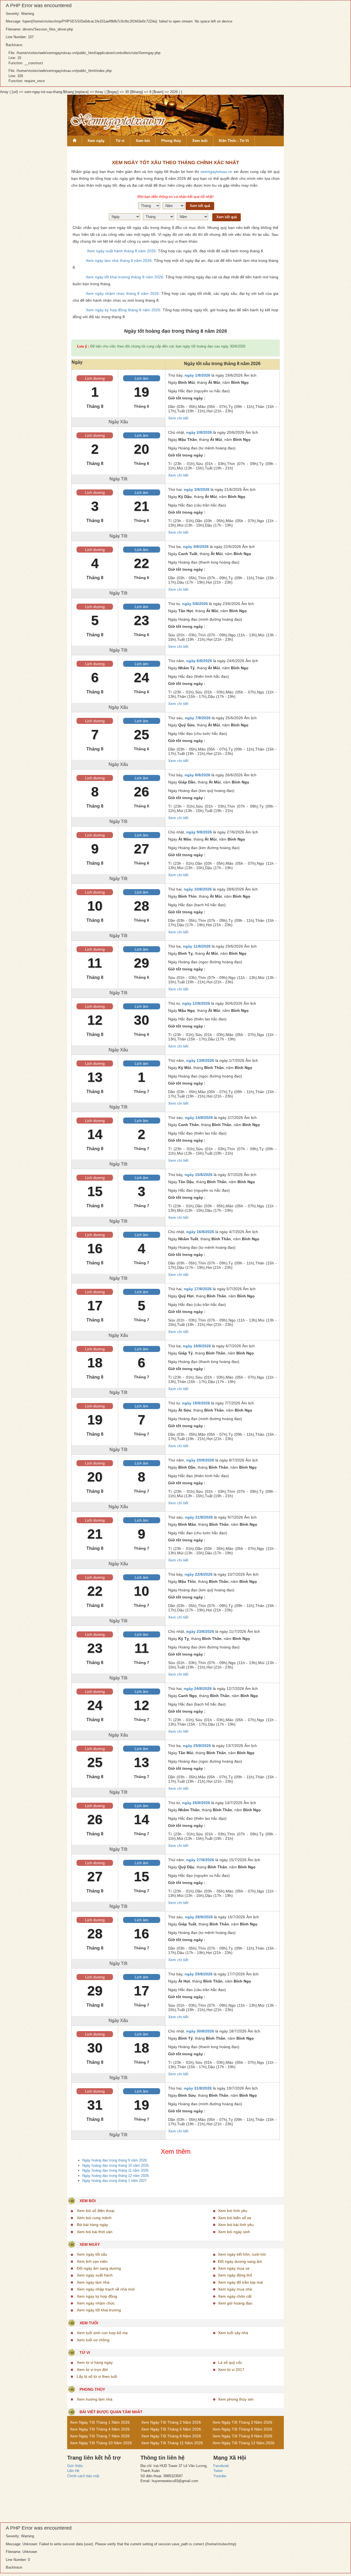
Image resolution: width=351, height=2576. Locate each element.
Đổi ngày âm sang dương (99, 2268)
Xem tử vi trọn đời (92, 2370)
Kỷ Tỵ (184, 1639)
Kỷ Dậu (185, 497)
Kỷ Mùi (185, 1068)
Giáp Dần (187, 782)
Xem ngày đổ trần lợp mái (240, 2282)
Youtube (220, 2476)
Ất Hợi (184, 1981)
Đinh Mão (187, 1524)
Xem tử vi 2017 (231, 2370)
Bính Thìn (187, 896)
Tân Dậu (186, 1182)
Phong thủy (171, 141)
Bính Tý (186, 2038)
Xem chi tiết (178, 418)
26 (141, 792)
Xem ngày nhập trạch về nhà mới (106, 2289)
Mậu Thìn (187, 1581)
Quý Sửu (186, 725)
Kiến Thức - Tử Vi (234, 141)
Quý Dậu (186, 1867)
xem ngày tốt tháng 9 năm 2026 (242, 2436)
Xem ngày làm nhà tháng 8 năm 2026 (119, 261)
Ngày (77, 362)
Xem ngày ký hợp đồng (97, 2296)
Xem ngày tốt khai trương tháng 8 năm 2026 (124, 277)
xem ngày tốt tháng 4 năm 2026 (100, 2429)
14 (95, 1134)
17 (95, 1306)
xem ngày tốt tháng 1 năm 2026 (100, 2422)
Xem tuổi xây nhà (233, 2333)
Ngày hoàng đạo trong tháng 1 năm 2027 (114, 2181)
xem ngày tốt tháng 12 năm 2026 (244, 2443)
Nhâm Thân (189, 1810)
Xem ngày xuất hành (95, 2275)
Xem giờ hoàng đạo (235, 2303)
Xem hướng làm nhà (95, 2399)
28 (141, 906)
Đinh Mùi (187, 382)
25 (141, 735)
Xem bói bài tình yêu (236, 2225)
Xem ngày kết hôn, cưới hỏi (242, 2254)
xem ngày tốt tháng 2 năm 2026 (171, 2422)
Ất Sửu (185, 1410)
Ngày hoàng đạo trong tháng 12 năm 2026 (115, 2176)
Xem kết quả (200, 206)
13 (95, 1077)
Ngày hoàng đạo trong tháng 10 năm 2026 (115, 2165)
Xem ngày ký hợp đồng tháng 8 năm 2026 (123, 310)
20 (141, 449)
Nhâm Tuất (188, 1239)
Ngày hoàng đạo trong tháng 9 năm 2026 (114, 2160)
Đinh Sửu (187, 2095)
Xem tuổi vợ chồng (93, 2340)
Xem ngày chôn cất (235, 2296)
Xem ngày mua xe (234, 2268)
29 (141, 963)
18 (95, 1363)
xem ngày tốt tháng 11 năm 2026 (172, 2443)
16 (95, 1248)
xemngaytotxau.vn (216, 172)
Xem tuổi (200, 141)
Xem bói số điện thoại (96, 2211)
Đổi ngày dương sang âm (240, 2261)
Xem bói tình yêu (233, 2211)
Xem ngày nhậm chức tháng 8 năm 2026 (122, 293)
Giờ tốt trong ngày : (187, 398)
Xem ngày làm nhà (93, 2282)
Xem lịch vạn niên (92, 2261)
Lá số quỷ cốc (230, 2362)
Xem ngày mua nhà (235, 2289)
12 (95, 1020)
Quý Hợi (186, 1296)
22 (141, 563)
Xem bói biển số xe (235, 2218)
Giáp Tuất (187, 1924)
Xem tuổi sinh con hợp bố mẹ (102, 2333)
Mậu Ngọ (187, 1010)
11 (95, 963)
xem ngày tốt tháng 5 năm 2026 (171, 2429)
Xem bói (143, 141)
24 (141, 677)
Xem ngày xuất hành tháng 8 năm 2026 (121, 251)
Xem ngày (96, 141)
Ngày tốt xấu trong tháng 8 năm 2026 (222, 364)
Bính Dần (187, 1467)
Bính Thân (214, 1068)
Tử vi (120, 141)
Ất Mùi (214, 382)
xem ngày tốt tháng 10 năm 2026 (101, 2443)
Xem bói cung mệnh (94, 2218)
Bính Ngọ (240, 382)
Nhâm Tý (186, 668)
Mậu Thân (188, 439)
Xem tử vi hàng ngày (95, 2362)
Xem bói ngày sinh (234, 2232)
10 (95, 906)
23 (141, 620)
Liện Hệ (73, 2471)
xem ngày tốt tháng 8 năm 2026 (171, 2436)
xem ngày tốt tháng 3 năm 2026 (242, 2422)
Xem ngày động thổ (235, 2275)
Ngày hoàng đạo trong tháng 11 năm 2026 (115, 2170)
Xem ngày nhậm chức (96, 2303)
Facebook (221, 2466)
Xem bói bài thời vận (95, 2232)
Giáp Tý (186, 1353)
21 (141, 506)
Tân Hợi (186, 611)
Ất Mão (185, 839)
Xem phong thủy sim (236, 2399)
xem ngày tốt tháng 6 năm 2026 (242, 2429)
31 (95, 2105)
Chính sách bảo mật (83, 2476)
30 (141, 1020)
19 (141, 392)
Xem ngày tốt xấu (92, 2254)
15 (95, 1191)
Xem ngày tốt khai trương (99, 2310)
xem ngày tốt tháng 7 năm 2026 (100, 2436)
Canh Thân (189, 1125)
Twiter (218, 2471)
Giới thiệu (75, 2466)
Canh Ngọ (188, 1696)
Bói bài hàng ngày (92, 2225)
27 (141, 849)
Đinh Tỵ (186, 953)
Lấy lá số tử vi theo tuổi (97, 2376)
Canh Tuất (188, 554)
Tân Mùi (186, 1753)
